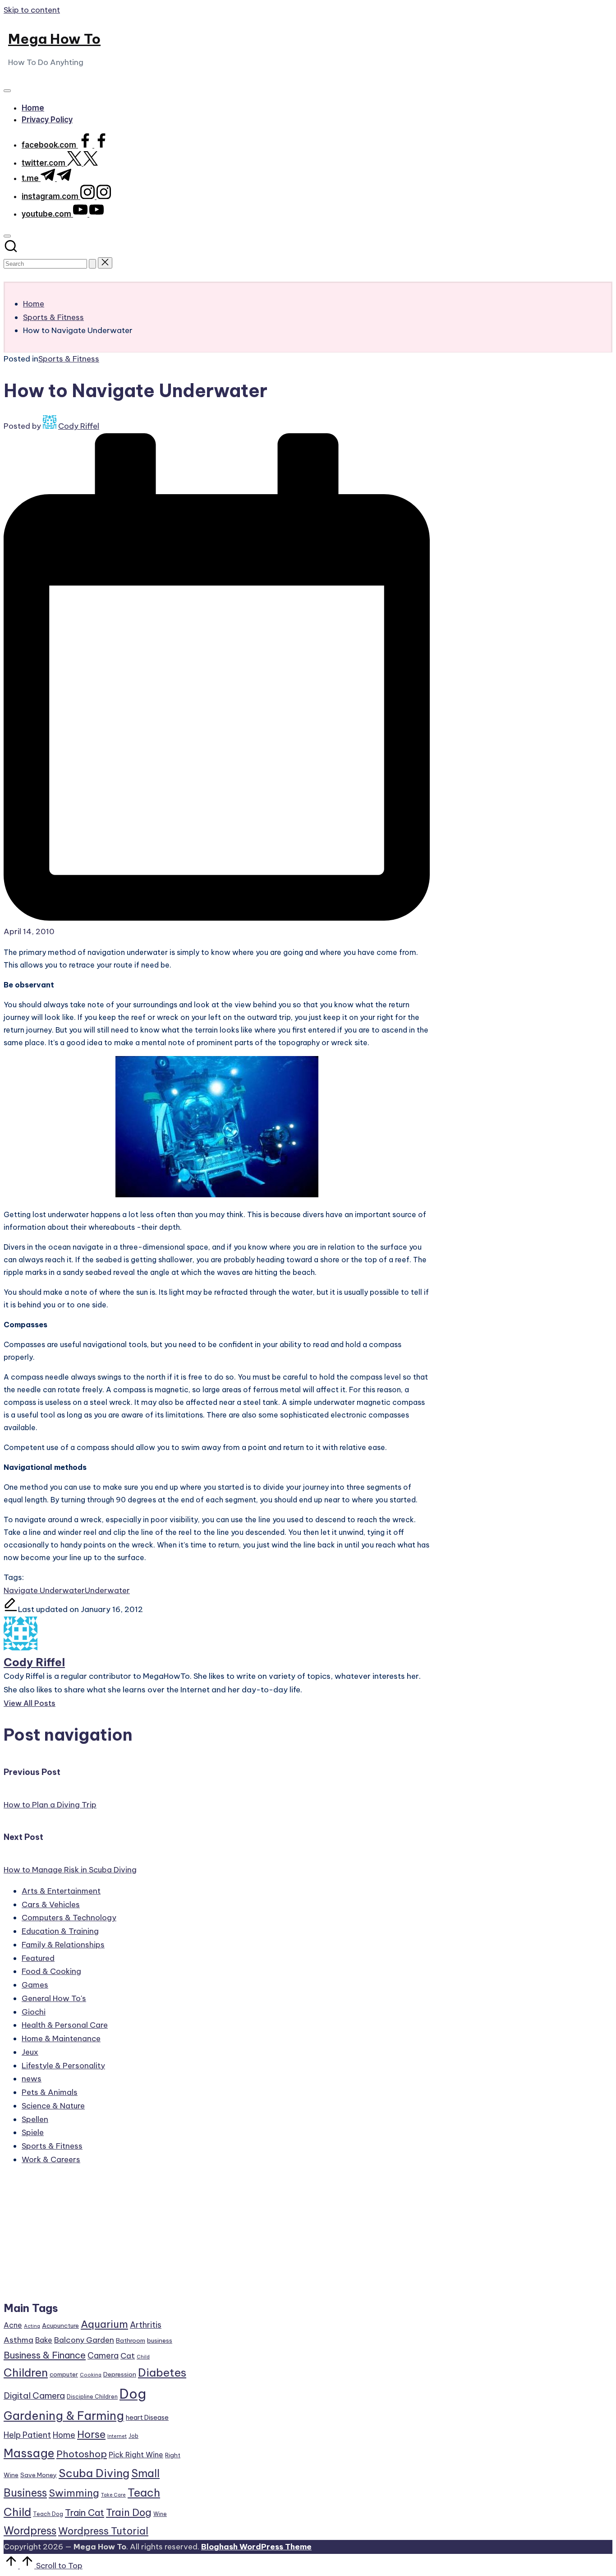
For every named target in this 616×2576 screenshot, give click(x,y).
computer (64, 2374)
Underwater (107, 1590)
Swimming (74, 2493)
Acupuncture (60, 2326)
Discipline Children (92, 2397)
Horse (91, 2434)
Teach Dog (48, 2514)
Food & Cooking (51, 1971)
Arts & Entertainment (61, 1891)
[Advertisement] (95, 2238)
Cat (128, 2356)
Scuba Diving (94, 2473)
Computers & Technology (69, 1918)
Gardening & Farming (64, 2416)
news (32, 2079)
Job (133, 2436)
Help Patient (27, 2435)
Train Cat (85, 2513)
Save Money (39, 2475)
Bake (44, 2340)
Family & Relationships (63, 1945)
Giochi (34, 2012)
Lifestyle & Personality (63, 2066)
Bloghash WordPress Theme (256, 2547)
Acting (32, 2326)
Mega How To (54, 39)
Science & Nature (53, 2106)
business (160, 2340)
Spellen (35, 2119)
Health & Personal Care (65, 2025)
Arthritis (146, 2325)
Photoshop (82, 2454)
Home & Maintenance (61, 2039)
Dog (133, 2394)
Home (64, 2435)
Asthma (18, 2340)
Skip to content (32, 10)
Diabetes (162, 2372)
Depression (120, 2374)
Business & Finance (45, 2355)
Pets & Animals (50, 2092)
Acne (13, 2325)
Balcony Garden (84, 2340)
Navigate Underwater (44, 1590)
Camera (103, 2356)
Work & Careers (51, 2159)
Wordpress (30, 2531)
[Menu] (7, 91)
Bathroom (131, 2340)
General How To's (54, 1998)
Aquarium (104, 2324)
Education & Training (60, 1931)
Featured (38, 1958)
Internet (117, 2436)
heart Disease (147, 2417)
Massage (29, 2453)
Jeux (30, 2052)
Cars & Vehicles (51, 1904)
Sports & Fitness (69, 359)
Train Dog (129, 2512)
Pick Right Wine (136, 2455)
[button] (92, 264)
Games (35, 1985)
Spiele (33, 2132)
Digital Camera (34, 2395)
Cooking (91, 2375)
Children (26, 2372)
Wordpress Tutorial (103, 2531)
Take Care (113, 2495)
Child (143, 2357)
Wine (160, 2514)
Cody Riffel (34, 1662)
